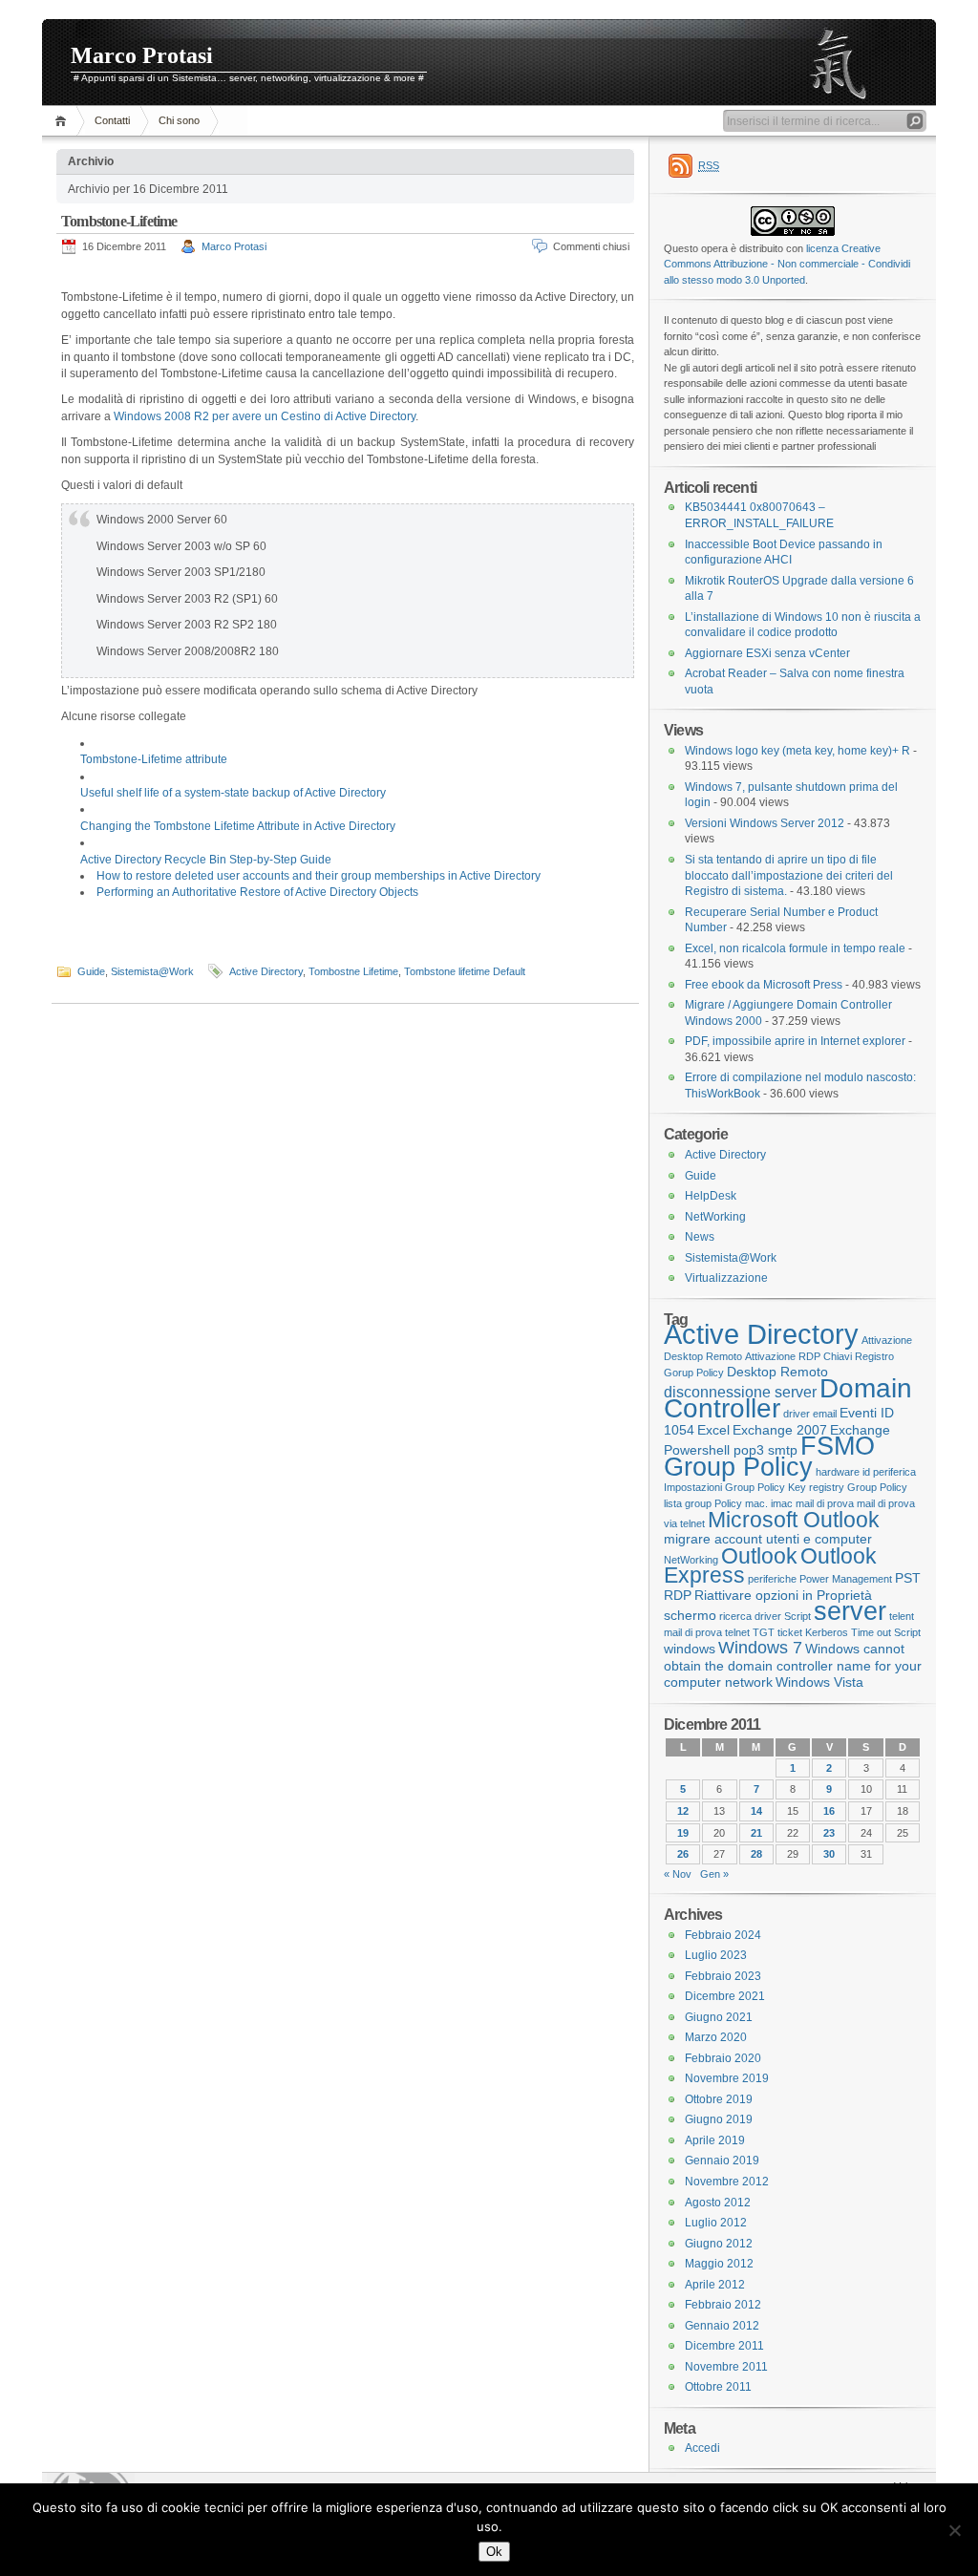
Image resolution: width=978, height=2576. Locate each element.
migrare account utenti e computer (768, 1539)
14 (756, 1811)
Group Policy (738, 1467)
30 (829, 1854)
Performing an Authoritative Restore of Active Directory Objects (257, 892)
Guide (91, 971)
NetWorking (715, 1217)
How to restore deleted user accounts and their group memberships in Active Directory (319, 876)
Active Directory (266, 971)
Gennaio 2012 (722, 2326)
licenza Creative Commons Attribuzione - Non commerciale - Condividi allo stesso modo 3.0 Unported (787, 264)
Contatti (112, 120)
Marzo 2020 (716, 2037)
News (700, 1237)
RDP (678, 1595)
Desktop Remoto (777, 1372)
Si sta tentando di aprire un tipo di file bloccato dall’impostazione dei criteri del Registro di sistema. (789, 875)
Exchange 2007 (780, 1430)
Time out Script (886, 1632)
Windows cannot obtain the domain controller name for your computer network (793, 1665)
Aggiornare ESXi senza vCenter (767, 653)
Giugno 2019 (719, 2119)
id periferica (889, 1472)
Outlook (759, 1556)
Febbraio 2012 (723, 2305)
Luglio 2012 (716, 2223)
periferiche (772, 1579)
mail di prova (825, 1503)
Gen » (714, 1874)
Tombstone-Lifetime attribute (154, 759)
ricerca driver (750, 1616)
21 (756, 1833)
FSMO (838, 1446)
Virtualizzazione (726, 1278)
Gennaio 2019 (722, 2161)
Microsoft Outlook (794, 1520)
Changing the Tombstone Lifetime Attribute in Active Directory (238, 826)
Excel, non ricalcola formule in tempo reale (795, 948)
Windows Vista (819, 1682)
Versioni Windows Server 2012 (765, 823)
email (825, 1414)
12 (683, 1811)
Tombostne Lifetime (353, 971)
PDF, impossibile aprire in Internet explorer (795, 1041)
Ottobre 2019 (719, 2099)
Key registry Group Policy (848, 1487)
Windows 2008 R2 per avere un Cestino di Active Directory (265, 416)
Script (797, 1616)
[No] (954, 2530)
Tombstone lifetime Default (465, 971)
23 (829, 1833)
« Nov (678, 1874)
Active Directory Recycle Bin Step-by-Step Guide (206, 860)
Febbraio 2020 (723, 2058)
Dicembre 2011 (724, 2346)
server (850, 1611)
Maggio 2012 (719, 2264)
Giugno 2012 (719, 2244)
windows (690, 1649)
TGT (764, 1632)
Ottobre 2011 (718, 2387)
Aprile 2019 (715, 2140)
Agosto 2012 (718, 2203)
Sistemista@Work (152, 971)
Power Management (846, 1579)
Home (64, 121)
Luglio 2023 (716, 1955)
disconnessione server (740, 1392)
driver (797, 1414)
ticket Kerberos (813, 1632)
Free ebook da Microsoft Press (764, 985)
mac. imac (769, 1503)
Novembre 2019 (727, 2078)
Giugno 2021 (719, 2017)
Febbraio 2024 (723, 1935)
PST (908, 1578)
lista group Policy (703, 1503)
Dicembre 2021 (725, 1996)
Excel (713, 1430)
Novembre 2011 (726, 2367)
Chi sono (179, 120)
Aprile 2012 (715, 2285)
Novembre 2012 (727, 2182)
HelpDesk (711, 1196)
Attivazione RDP (783, 1356)
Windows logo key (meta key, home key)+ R (797, 751)
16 (829, 1811)
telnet (737, 1632)
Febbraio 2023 (723, 1976)
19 (683, 1833)
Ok (494, 2552)
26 (683, 1854)
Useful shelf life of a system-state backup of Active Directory (233, 793)
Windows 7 (760, 1648)
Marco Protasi (142, 55)
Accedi (702, 2448)
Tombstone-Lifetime (119, 221)
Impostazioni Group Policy (724, 1487)
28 (756, 1854)
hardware (838, 1472)
